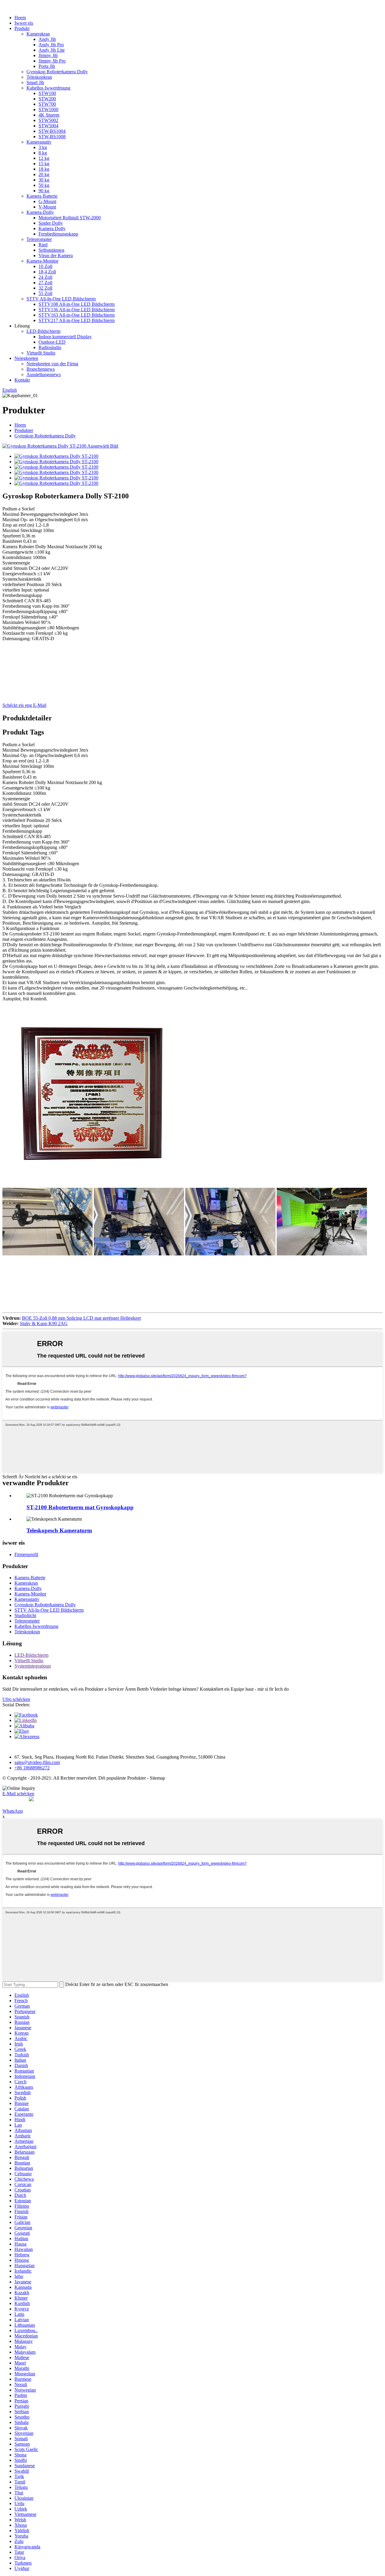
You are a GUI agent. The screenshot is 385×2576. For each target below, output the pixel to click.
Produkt (22, 28)
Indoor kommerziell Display (65, 337)
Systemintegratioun (33, 1666)
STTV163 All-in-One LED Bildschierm (77, 315)
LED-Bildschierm (43, 331)
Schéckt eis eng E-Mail (24, 705)
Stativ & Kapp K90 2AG (44, 1323)
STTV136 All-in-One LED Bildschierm (77, 310)
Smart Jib (35, 82)
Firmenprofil (26, 1554)
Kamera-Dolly (40, 212)
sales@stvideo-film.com (37, 1762)
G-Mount (47, 201)
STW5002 (48, 120)
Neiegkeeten (26, 358)
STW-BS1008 (52, 137)
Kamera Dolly (52, 228)
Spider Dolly (51, 223)
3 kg (43, 147)
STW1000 (48, 109)
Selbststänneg (51, 250)
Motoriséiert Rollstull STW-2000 (70, 218)
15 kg (44, 164)
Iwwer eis (24, 23)
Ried (43, 245)
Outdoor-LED (52, 342)
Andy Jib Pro (51, 45)
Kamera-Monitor (42, 261)
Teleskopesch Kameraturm (59, 1530)
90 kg (44, 191)
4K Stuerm (49, 115)
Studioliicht (25, 1615)
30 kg (44, 180)
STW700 (47, 104)
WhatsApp (13, 1811)
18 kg (44, 169)
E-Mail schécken (18, 1794)
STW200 (47, 99)
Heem (20, 18)
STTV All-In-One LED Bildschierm (61, 299)
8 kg (43, 153)
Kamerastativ (39, 142)
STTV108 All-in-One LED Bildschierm (77, 304)
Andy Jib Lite (52, 50)
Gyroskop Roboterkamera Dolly (57, 72)
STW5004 (48, 126)
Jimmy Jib (48, 55)
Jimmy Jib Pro (52, 61)
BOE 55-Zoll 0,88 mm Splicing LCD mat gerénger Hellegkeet (81, 1318)
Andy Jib (47, 39)
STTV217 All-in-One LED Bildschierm (77, 320)
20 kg (44, 174)
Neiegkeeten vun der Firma (52, 364)
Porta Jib (47, 66)
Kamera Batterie (42, 196)
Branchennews (41, 369)
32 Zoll (45, 288)
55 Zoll (45, 293)
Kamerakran (38, 34)
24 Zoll (45, 277)
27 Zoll (45, 283)
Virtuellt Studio (41, 353)
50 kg (44, 185)
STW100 (47, 93)
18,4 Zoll (47, 272)
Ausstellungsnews (44, 374)
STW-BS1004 (52, 131)
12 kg (44, 158)
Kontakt (22, 380)
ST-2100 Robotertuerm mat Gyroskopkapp (80, 1507)
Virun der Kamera (56, 255)
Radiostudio (50, 347)
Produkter (24, 430)
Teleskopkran (39, 77)
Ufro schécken (16, 1699)
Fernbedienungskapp (58, 234)
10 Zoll (45, 266)
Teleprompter (39, 239)
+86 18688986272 (32, 1768)
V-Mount (47, 207)
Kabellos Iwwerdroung (48, 88)
